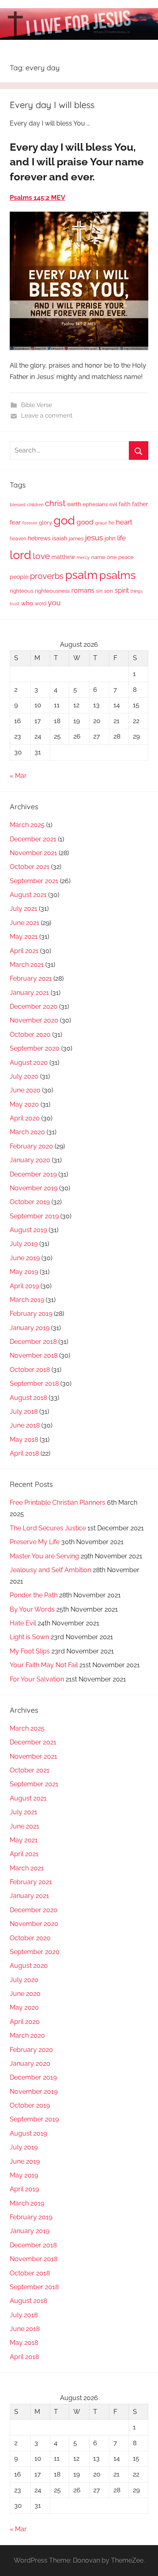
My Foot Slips (30, 1651)
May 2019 (24, 1272)
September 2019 (34, 1216)
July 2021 (23, 909)
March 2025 (27, 825)
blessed (18, 505)
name (98, 557)
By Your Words (32, 1609)
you (54, 603)
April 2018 (24, 1453)
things (137, 591)
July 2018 (24, 1411)
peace (126, 557)
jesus (94, 537)
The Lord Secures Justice (48, 1528)
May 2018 (24, 1440)
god (64, 520)
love (41, 556)
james (76, 538)
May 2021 (24, 937)
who (27, 603)
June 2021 (25, 923)
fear (15, 522)
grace (101, 523)
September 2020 (35, 1048)
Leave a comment (47, 416)
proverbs (47, 576)
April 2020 (25, 1118)
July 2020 (24, 1076)
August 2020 (29, 1063)
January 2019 (30, 1328)
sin (99, 591)
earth (74, 504)
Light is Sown (29, 1637)
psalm (81, 575)
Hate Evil (23, 1623)
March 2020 (27, 1132)
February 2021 (31, 978)
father (140, 504)
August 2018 (28, 1398)
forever (30, 523)
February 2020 (31, 1146)
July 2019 (24, 1244)
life (121, 538)
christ (55, 503)
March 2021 (27, 965)
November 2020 (34, 1020)
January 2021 (29, 993)
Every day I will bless (52, 105)
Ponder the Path (34, 1595)
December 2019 (33, 1174)
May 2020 (24, 1104)
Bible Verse (37, 405)
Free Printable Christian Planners (58, 1502)
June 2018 (25, 1425)
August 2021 (28, 895)
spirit (122, 590)
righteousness (52, 591)
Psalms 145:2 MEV (37, 198)
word (41, 604)
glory (45, 523)
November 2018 (34, 1355)
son (109, 591)
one (112, 557)
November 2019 (34, 1188)
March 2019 (27, 1300)
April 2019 (24, 1286)
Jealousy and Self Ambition (50, 1570)
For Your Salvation (37, 1679)
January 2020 (30, 1160)
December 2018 (33, 1342)
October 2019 (30, 1202)
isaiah (60, 538)
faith (125, 504)
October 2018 (30, 1370)
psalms (117, 575)
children (35, 505)
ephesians (95, 504)
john (110, 538)
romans (83, 590)
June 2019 (25, 1258)
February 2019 (31, 1314)
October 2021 (30, 867)
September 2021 (34, 881)
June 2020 (25, 1090)
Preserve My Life (35, 1542)
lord (20, 555)
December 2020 (34, 1006)
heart (124, 522)
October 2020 (30, 1035)
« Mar (18, 776)
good (85, 522)
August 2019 (28, 1230)
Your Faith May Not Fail (44, 1665)
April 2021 (24, 951)
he (111, 523)
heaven (18, 539)
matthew (63, 557)
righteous (21, 591)
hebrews (39, 538)
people (19, 577)
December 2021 (33, 839)
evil (113, 504)
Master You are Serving (44, 1556)
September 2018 (34, 1383)
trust (15, 604)
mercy (83, 557)
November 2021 (33, 853)
